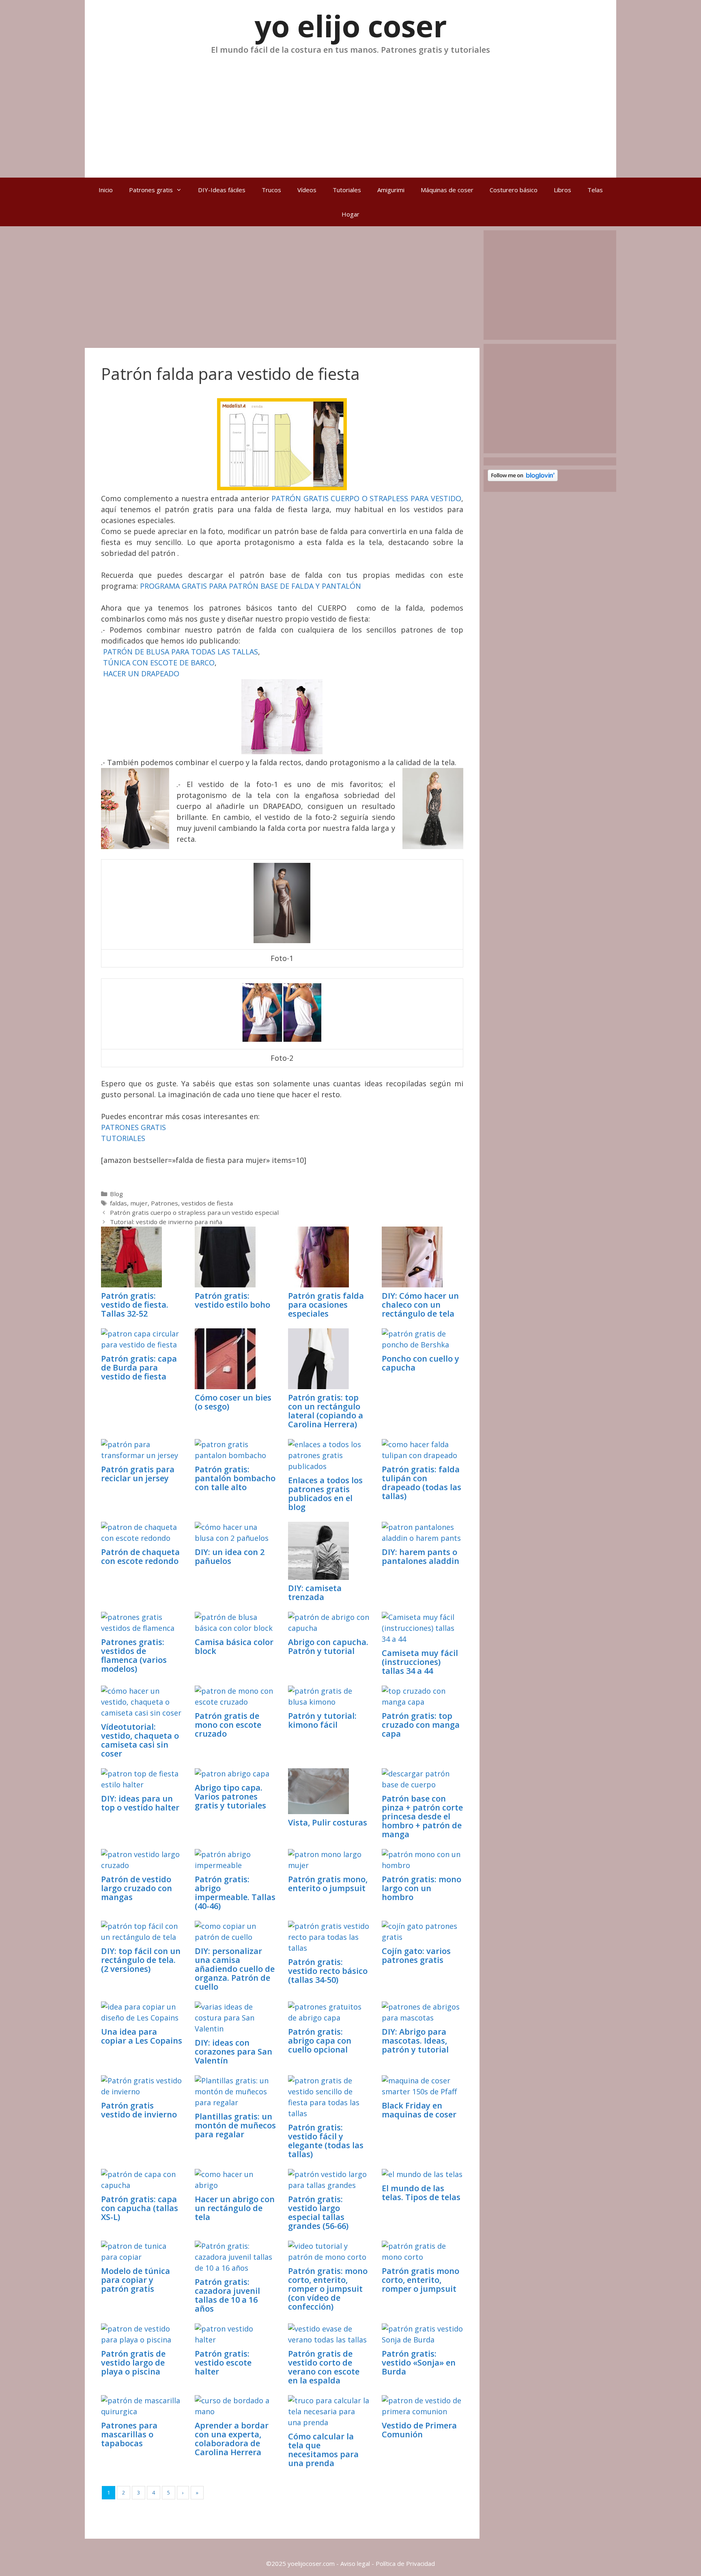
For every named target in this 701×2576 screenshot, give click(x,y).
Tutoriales (347, 190)
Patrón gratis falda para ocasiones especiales (326, 1305)
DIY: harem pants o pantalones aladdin (420, 1556)
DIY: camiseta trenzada (315, 1593)
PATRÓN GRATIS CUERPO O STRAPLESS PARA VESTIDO (366, 498)
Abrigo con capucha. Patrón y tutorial (328, 1646)
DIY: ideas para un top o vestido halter (140, 1803)
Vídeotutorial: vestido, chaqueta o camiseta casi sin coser (140, 1740)
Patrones (164, 1203)
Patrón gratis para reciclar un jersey (138, 1474)
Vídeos (307, 190)
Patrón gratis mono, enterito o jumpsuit (328, 1884)
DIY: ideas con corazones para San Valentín (233, 2052)
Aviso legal (355, 2563)
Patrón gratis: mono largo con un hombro (421, 1888)
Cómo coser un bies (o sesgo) (233, 1402)
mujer (139, 1203)
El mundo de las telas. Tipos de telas (421, 2193)
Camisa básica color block (234, 1646)
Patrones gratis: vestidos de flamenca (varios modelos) (134, 1655)
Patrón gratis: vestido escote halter (223, 2363)
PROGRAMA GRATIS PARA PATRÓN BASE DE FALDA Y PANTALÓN (251, 586)
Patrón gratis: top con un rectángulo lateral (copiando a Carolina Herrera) (326, 1411)
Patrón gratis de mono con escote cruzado (228, 1725)
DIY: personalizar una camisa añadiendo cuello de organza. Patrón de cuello (235, 1969)
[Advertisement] (350, 113)
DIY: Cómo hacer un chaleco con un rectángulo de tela (420, 1305)
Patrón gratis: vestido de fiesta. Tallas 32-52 (135, 1305)
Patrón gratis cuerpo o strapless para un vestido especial (194, 1212)
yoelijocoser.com (310, 2563)
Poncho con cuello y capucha (420, 1363)
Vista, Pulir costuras (328, 1822)
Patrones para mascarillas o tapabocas (129, 2434)
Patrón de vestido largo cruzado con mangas (137, 1888)
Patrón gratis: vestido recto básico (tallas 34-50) (328, 1971)
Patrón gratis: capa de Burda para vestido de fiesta (139, 1367)
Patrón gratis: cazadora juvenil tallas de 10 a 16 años (227, 2295)
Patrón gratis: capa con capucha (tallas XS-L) (140, 2208)
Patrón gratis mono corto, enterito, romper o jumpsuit (420, 2280)
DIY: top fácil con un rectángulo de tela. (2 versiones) (141, 1960)
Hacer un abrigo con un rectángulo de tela (235, 2208)
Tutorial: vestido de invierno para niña (166, 1222)
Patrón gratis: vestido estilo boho (232, 1300)
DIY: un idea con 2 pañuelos (230, 1556)
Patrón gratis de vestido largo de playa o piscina (133, 2363)
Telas (595, 190)
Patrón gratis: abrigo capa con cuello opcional (320, 2041)
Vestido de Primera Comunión (419, 2430)
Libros (562, 190)
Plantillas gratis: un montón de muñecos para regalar (235, 2125)
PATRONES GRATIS (133, 1127)
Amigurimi (391, 190)
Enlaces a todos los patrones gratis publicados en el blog (325, 1494)
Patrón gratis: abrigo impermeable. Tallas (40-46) (235, 1893)
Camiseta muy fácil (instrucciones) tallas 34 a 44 (420, 1662)
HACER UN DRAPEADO (141, 673)
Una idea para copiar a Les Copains (142, 2036)
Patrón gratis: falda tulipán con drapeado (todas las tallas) (421, 1483)
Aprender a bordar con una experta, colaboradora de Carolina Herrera (232, 2439)
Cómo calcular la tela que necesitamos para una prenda (323, 2450)
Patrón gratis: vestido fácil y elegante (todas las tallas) (326, 2141)
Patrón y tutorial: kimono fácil (322, 1720)
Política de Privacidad (405, 2563)
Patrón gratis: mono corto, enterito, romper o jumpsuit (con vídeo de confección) (328, 2289)
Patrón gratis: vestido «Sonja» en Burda (419, 2363)
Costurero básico (514, 190)
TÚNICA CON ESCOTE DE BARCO (159, 663)
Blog (116, 1194)
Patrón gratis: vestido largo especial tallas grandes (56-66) (318, 2212)
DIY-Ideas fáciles (222, 190)
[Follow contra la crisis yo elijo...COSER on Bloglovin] (523, 479)
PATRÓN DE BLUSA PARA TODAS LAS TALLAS (181, 652)
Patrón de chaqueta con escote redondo (140, 1556)
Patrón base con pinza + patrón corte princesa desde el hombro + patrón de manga (422, 1816)
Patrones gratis (151, 190)
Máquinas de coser (447, 190)
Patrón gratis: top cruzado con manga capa (421, 1725)
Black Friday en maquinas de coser (419, 2110)
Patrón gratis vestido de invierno (139, 2110)
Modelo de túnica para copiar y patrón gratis (135, 2280)
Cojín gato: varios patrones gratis (416, 1955)
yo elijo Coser (351, 26)
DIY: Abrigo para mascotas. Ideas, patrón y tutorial (415, 2041)
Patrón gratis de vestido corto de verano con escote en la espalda (324, 2367)
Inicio (106, 190)
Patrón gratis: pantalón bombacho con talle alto (235, 1478)
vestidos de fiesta (207, 1203)
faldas (118, 1203)
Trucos (271, 190)
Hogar (350, 214)
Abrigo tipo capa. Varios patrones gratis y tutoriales (230, 1796)
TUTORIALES (123, 1138)
